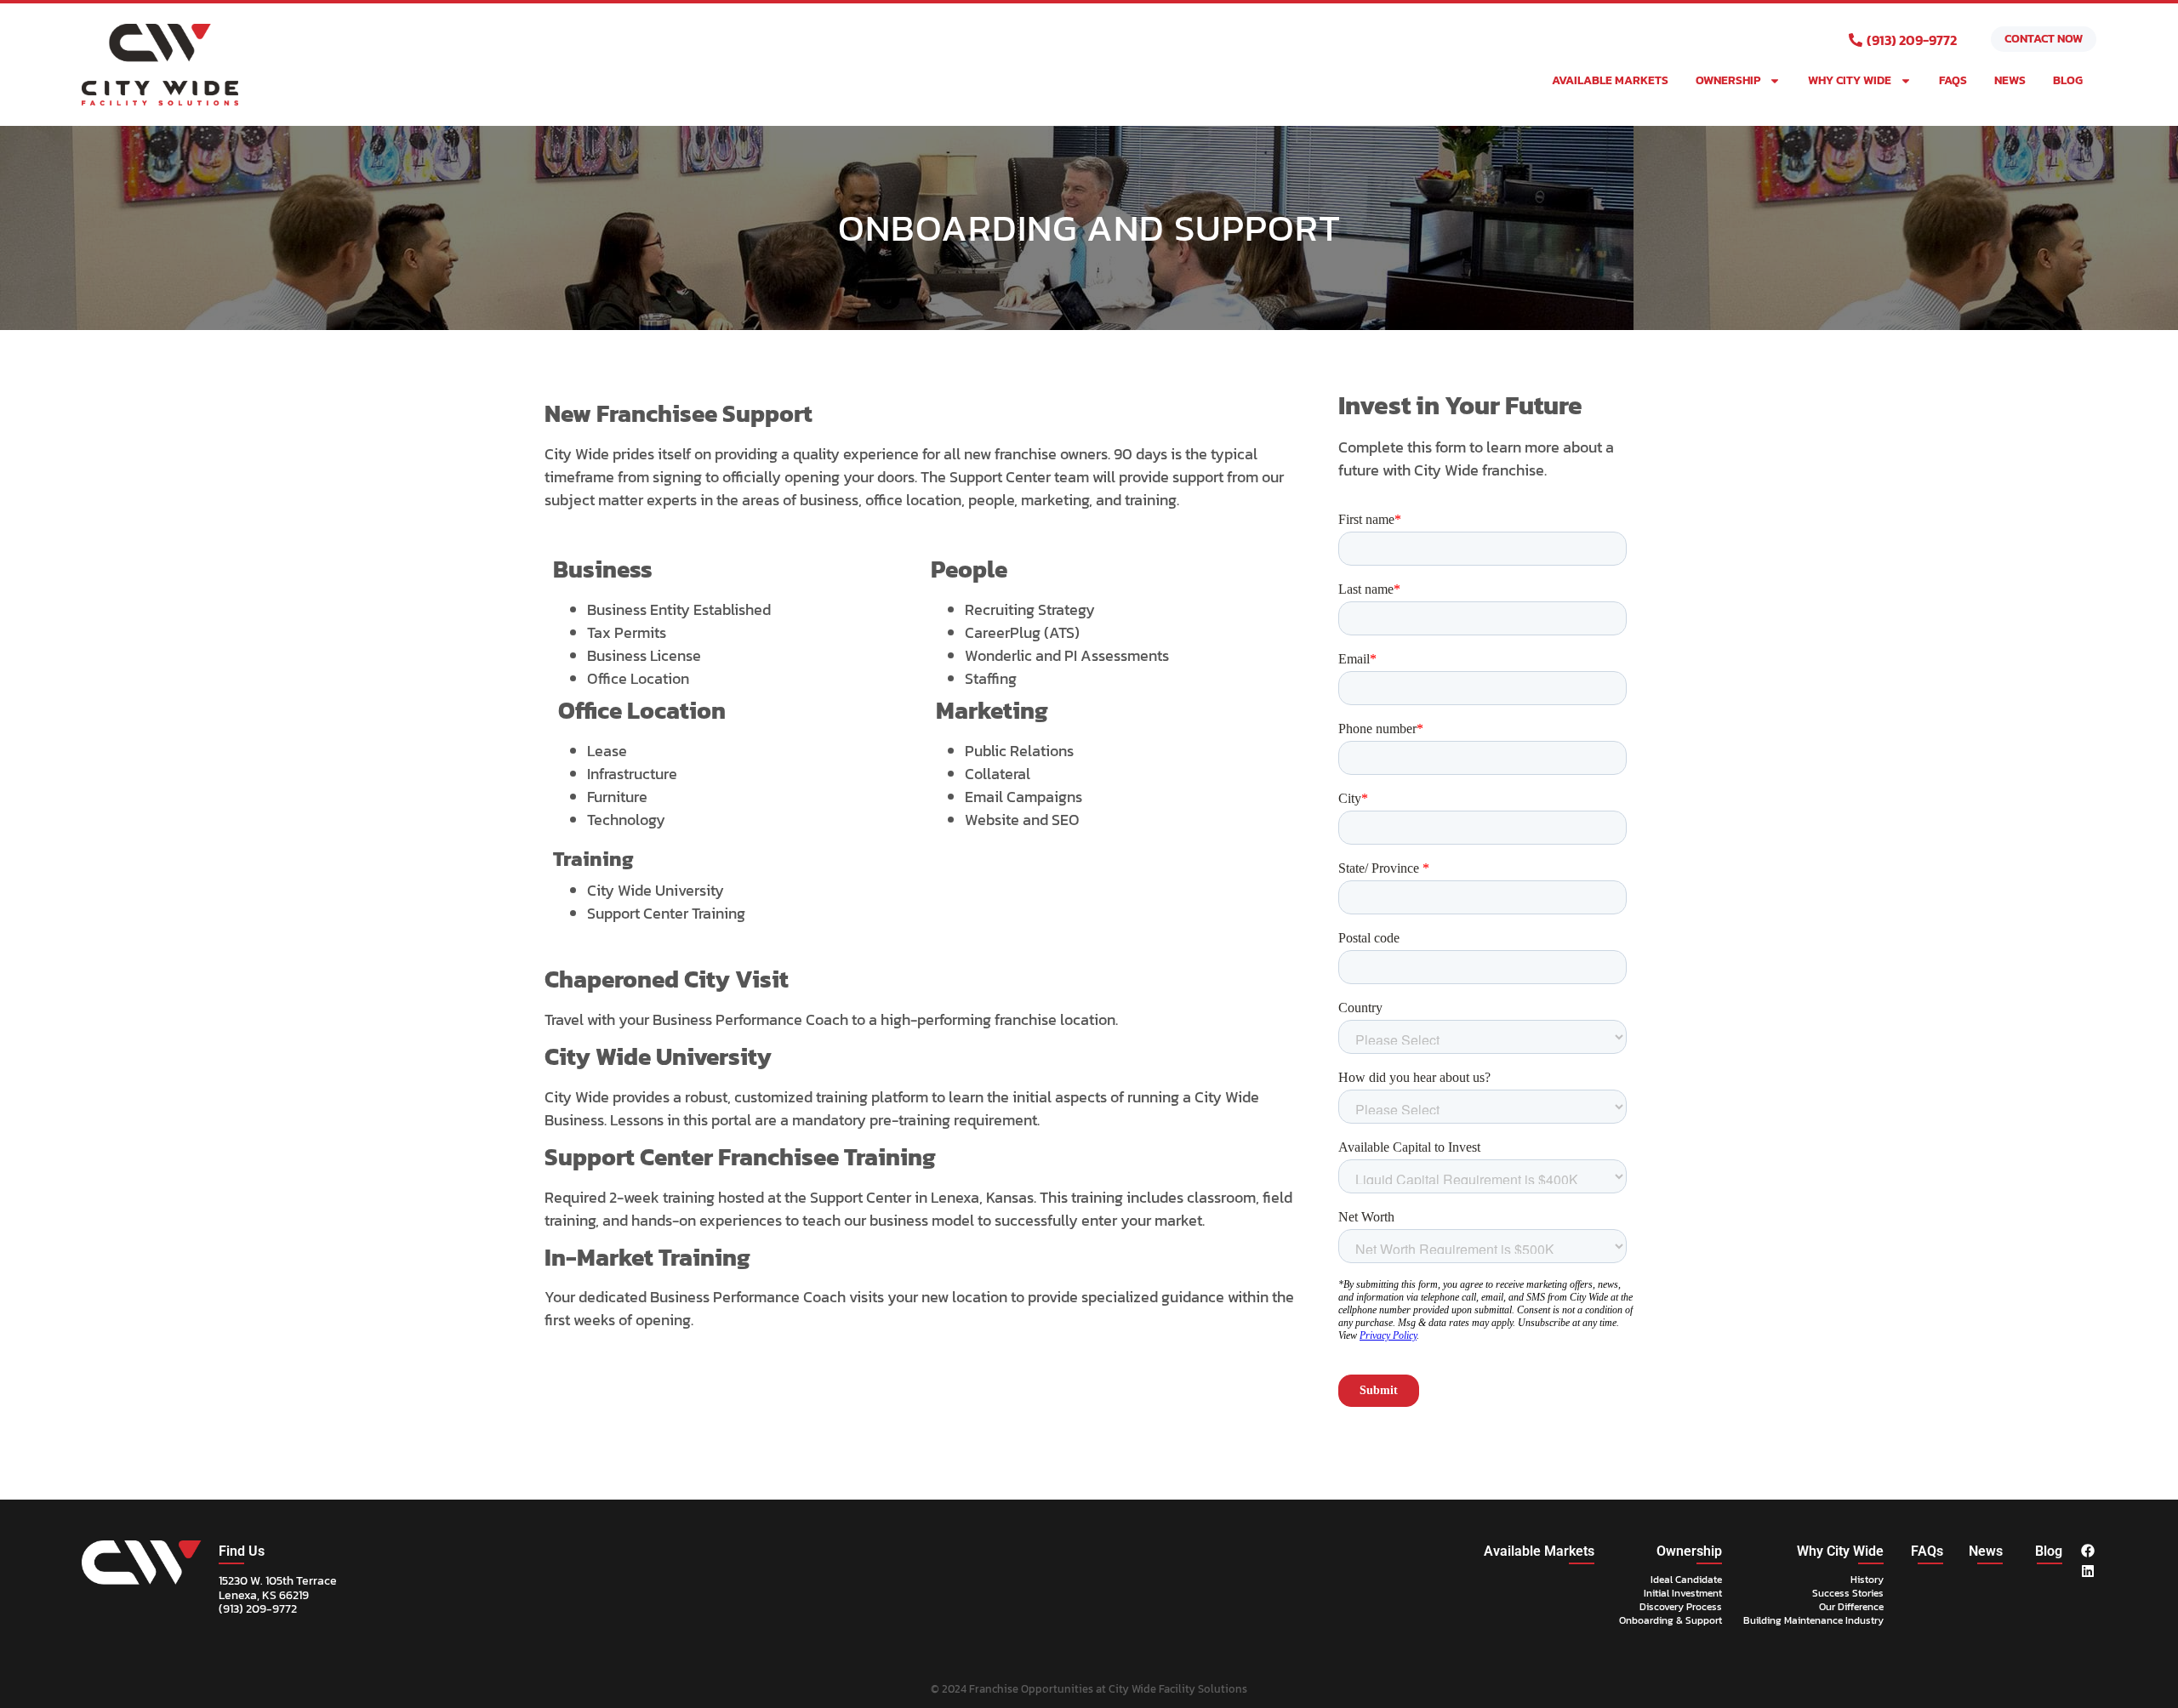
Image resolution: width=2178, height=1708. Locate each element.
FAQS (1953, 80)
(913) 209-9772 (258, 1609)
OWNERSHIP (1728, 80)
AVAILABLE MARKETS (1610, 80)
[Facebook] (2088, 1551)
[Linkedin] (2088, 1571)
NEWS (2010, 80)
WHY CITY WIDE (1850, 80)
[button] (242, 1551)
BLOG (2068, 80)
